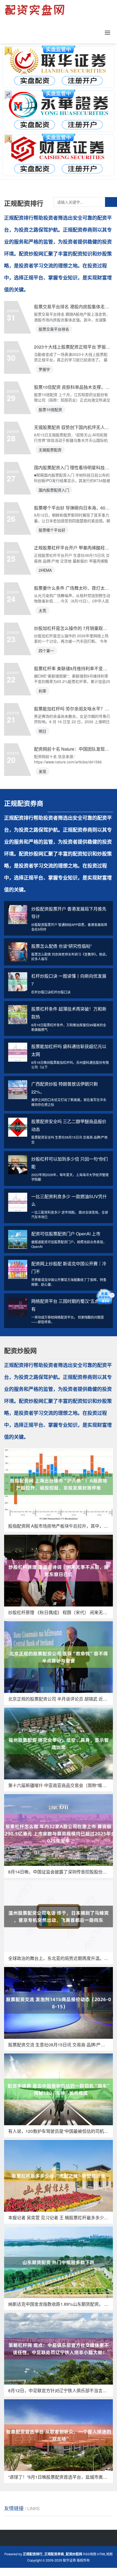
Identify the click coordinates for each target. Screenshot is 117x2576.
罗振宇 (44, 369)
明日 (42, 731)
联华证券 (69, 2560)
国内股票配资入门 (54, 490)
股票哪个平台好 (52, 530)
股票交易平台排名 (54, 329)
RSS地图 (90, 2554)
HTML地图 (105, 2554)
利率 (42, 691)
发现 (42, 771)
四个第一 (46, 651)
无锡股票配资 (50, 450)
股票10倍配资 (50, 409)
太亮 (42, 610)
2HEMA (45, 570)
